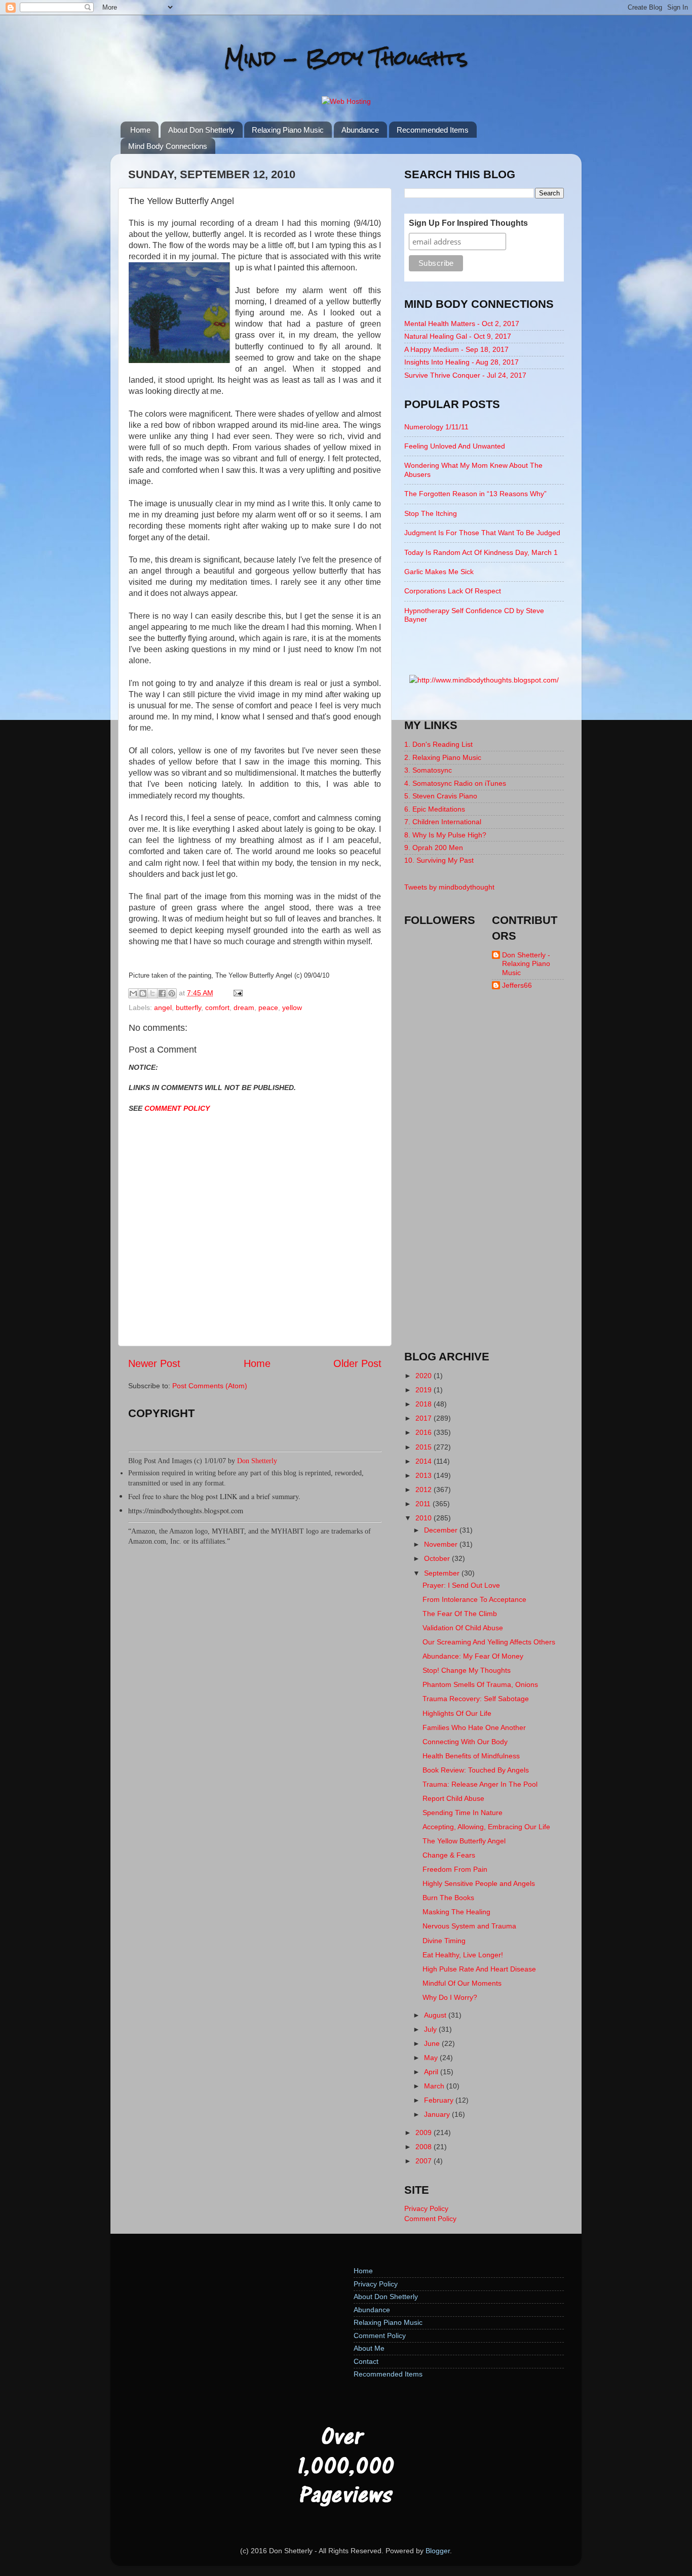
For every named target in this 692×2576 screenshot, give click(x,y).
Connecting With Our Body (465, 1742)
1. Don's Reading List (438, 744)
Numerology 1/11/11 (436, 427)
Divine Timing (444, 1941)
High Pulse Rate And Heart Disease (479, 1969)
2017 (425, 1418)
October (438, 1558)
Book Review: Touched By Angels (476, 1770)
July (431, 2029)
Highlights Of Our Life (457, 1713)
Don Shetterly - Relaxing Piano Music (526, 964)
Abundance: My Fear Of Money (473, 1656)
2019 (425, 1390)
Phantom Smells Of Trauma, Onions (480, 1684)
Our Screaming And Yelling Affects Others (489, 1642)
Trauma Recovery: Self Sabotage (476, 1699)
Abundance (360, 130)
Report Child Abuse (453, 1798)
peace (268, 1008)
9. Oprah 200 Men (434, 848)
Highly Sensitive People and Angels (479, 1883)
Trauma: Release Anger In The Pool (480, 1784)
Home (140, 130)
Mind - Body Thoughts (346, 58)
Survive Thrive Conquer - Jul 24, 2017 (465, 375)
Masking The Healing (456, 1912)
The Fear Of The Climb (460, 1614)
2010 (425, 1518)
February (440, 2100)
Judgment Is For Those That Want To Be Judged (482, 533)
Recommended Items (433, 130)
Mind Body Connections (168, 146)
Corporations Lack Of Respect (453, 591)
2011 (424, 1504)
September (443, 1573)
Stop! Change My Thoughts (467, 1670)
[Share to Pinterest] (172, 993)
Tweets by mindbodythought (449, 887)
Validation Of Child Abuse (463, 1628)
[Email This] (133, 993)
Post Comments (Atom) (210, 1386)
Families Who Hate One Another (474, 1727)
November (442, 1544)
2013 (425, 1475)
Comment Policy (430, 2219)
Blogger (438, 2551)
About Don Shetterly (201, 130)
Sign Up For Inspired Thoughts (468, 223)
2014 (425, 1461)
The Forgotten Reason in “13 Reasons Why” (475, 494)
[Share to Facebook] (162, 993)
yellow (292, 1008)
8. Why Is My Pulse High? (445, 835)
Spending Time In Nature (463, 1813)
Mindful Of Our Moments (462, 1983)
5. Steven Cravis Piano (441, 796)
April (432, 2072)
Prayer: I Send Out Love (461, 1585)
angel (163, 1008)
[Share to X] (152, 993)
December (442, 1530)
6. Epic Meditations (435, 809)
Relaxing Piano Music (288, 130)
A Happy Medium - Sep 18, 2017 (456, 349)
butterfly (188, 1008)
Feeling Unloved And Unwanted (455, 446)
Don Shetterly (257, 1461)
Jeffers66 (517, 985)
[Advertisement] (484, 1179)
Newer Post (154, 1363)
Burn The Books (448, 1898)
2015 (425, 1447)
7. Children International (443, 822)
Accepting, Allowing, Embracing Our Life (486, 1827)
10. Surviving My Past (439, 860)
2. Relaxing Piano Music (443, 757)
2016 (425, 1432)
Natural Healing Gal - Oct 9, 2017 (458, 336)
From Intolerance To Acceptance (474, 1599)
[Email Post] (236, 993)
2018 (425, 1404)
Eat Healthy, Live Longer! (463, 1955)
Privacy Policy (426, 2208)
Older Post (357, 1363)
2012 (425, 1490)
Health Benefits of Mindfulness (471, 1756)
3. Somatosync (428, 770)
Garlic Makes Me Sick (439, 572)
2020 (425, 1376)
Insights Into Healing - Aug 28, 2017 (462, 362)
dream (244, 1008)
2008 (425, 2147)
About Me (369, 2348)
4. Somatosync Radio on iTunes (455, 783)
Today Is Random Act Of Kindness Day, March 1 (481, 552)
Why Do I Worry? (450, 1997)
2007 (425, 2161)
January (438, 2114)
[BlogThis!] (143, 993)
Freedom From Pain (455, 1869)
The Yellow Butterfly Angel (464, 1841)
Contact (366, 2361)
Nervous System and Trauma (469, 1926)
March (435, 2086)
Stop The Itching (431, 513)
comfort (217, 1008)
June (433, 2043)
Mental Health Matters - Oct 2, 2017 (462, 324)
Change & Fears (449, 1855)
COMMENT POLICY (177, 1108)
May (432, 2058)
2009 (425, 2132)
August (436, 2015)
